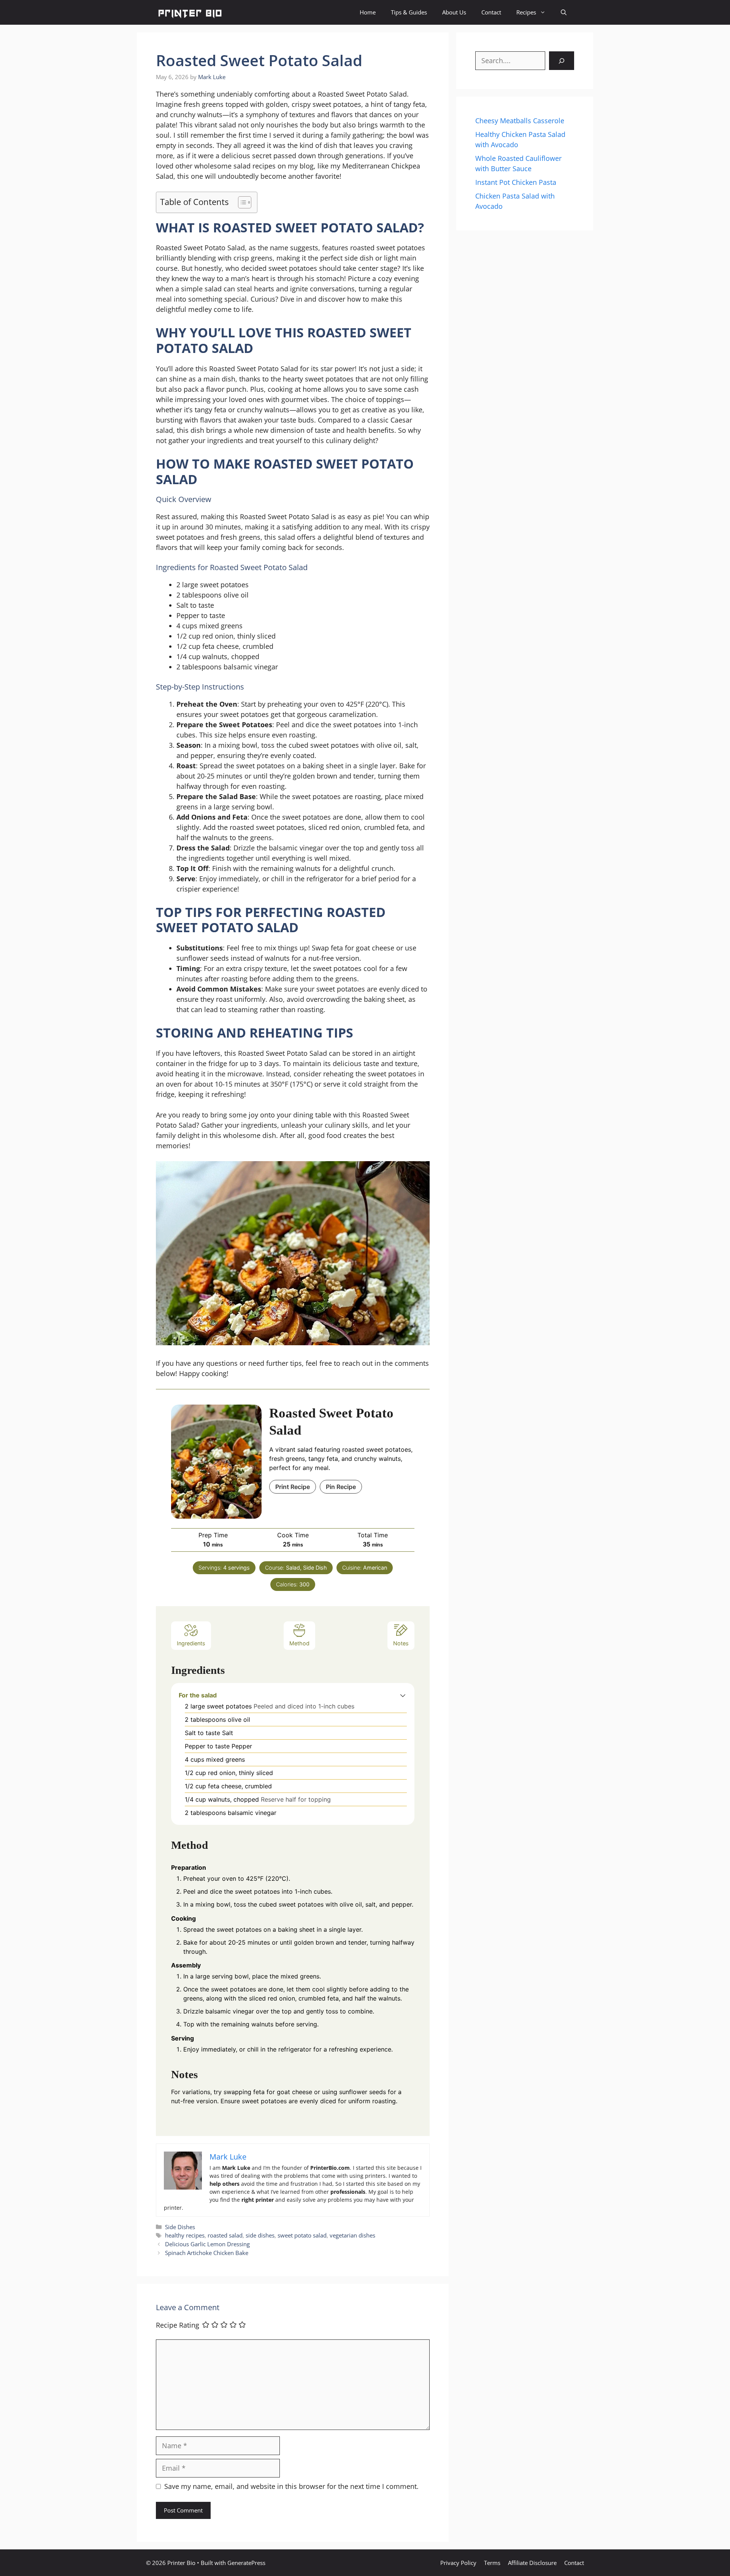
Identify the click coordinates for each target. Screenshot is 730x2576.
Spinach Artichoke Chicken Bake (207, 2253)
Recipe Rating (178, 2325)
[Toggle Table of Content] (241, 202)
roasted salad (225, 2235)
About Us (454, 12)
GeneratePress (246, 2563)
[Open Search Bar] (564, 12)
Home (368, 12)
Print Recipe (293, 1487)
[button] (403, 1695)
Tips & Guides (409, 12)
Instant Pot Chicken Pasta (516, 182)
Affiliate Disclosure (532, 2563)
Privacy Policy (458, 2563)
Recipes (526, 12)
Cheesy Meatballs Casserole (520, 121)
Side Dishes (180, 2227)
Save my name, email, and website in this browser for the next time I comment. (291, 2486)
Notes (401, 1643)
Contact (491, 12)
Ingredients (191, 1643)
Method (299, 1643)
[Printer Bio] (189, 12)
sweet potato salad (302, 2235)
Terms (492, 2563)
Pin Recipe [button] (341, 1487)
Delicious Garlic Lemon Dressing (207, 2244)
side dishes (260, 2235)
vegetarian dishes (352, 2235)
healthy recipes (185, 2235)
